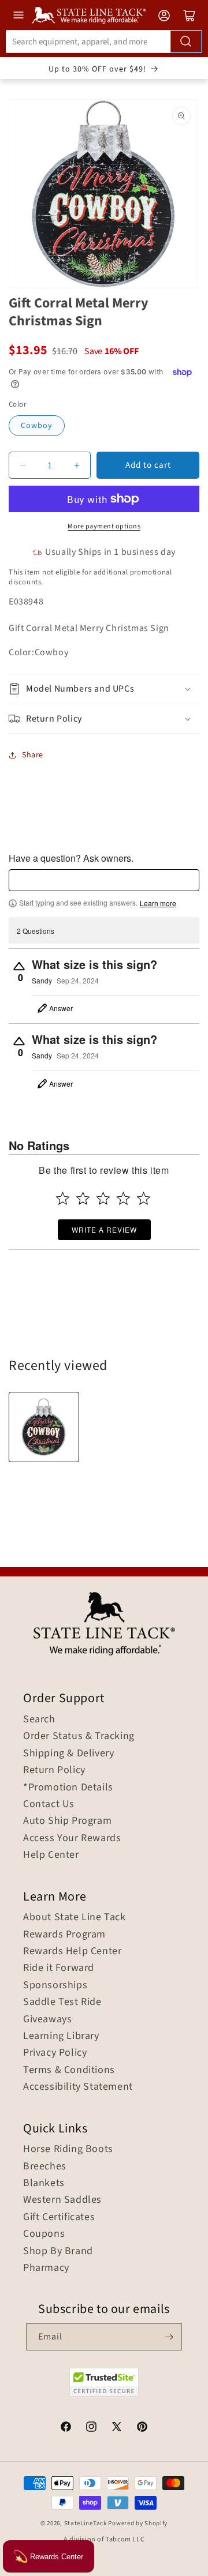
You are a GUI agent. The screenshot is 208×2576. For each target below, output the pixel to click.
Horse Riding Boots (68, 2149)
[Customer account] (164, 16)
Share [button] (33, 755)
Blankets (44, 2183)
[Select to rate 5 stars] (144, 1198)
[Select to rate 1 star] (63, 1198)
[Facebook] (66, 2428)
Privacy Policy (55, 2053)
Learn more (158, 903)
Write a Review (104, 1229)
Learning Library (61, 2036)
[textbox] (104, 880)
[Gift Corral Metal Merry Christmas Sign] (44, 1427)
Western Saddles (62, 2200)
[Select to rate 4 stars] (123, 1198)
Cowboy (37, 426)
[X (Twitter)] (117, 2428)
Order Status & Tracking (79, 1736)
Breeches (45, 2166)
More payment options (104, 526)
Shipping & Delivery (68, 1753)
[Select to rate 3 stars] (103, 1198)
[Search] (186, 42)
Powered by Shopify (138, 2523)
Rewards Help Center (72, 1951)
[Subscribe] (169, 2337)
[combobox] (104, 42)
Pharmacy (46, 2268)
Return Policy (54, 1770)
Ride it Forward (59, 1968)
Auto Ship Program (67, 1821)
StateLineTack (86, 2523)
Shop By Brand (58, 2251)
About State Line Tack (75, 1917)
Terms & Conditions (69, 2070)
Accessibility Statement (78, 2087)
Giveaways (47, 2019)
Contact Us (49, 1804)
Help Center (51, 1855)
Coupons (44, 2234)
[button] (104, 689)
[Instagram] (91, 2428)
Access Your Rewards (72, 1838)
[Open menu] (18, 15)
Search (39, 1719)
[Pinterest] (142, 2428)
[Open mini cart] (190, 16)
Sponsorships (55, 1985)
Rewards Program (64, 1935)
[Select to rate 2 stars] (83, 1198)
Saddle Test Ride (62, 2002)
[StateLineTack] (89, 15)
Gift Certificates (59, 2217)
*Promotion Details (68, 1788)
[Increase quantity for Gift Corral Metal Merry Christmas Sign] (77, 465)
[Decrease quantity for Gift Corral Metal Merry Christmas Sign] (23, 465)
